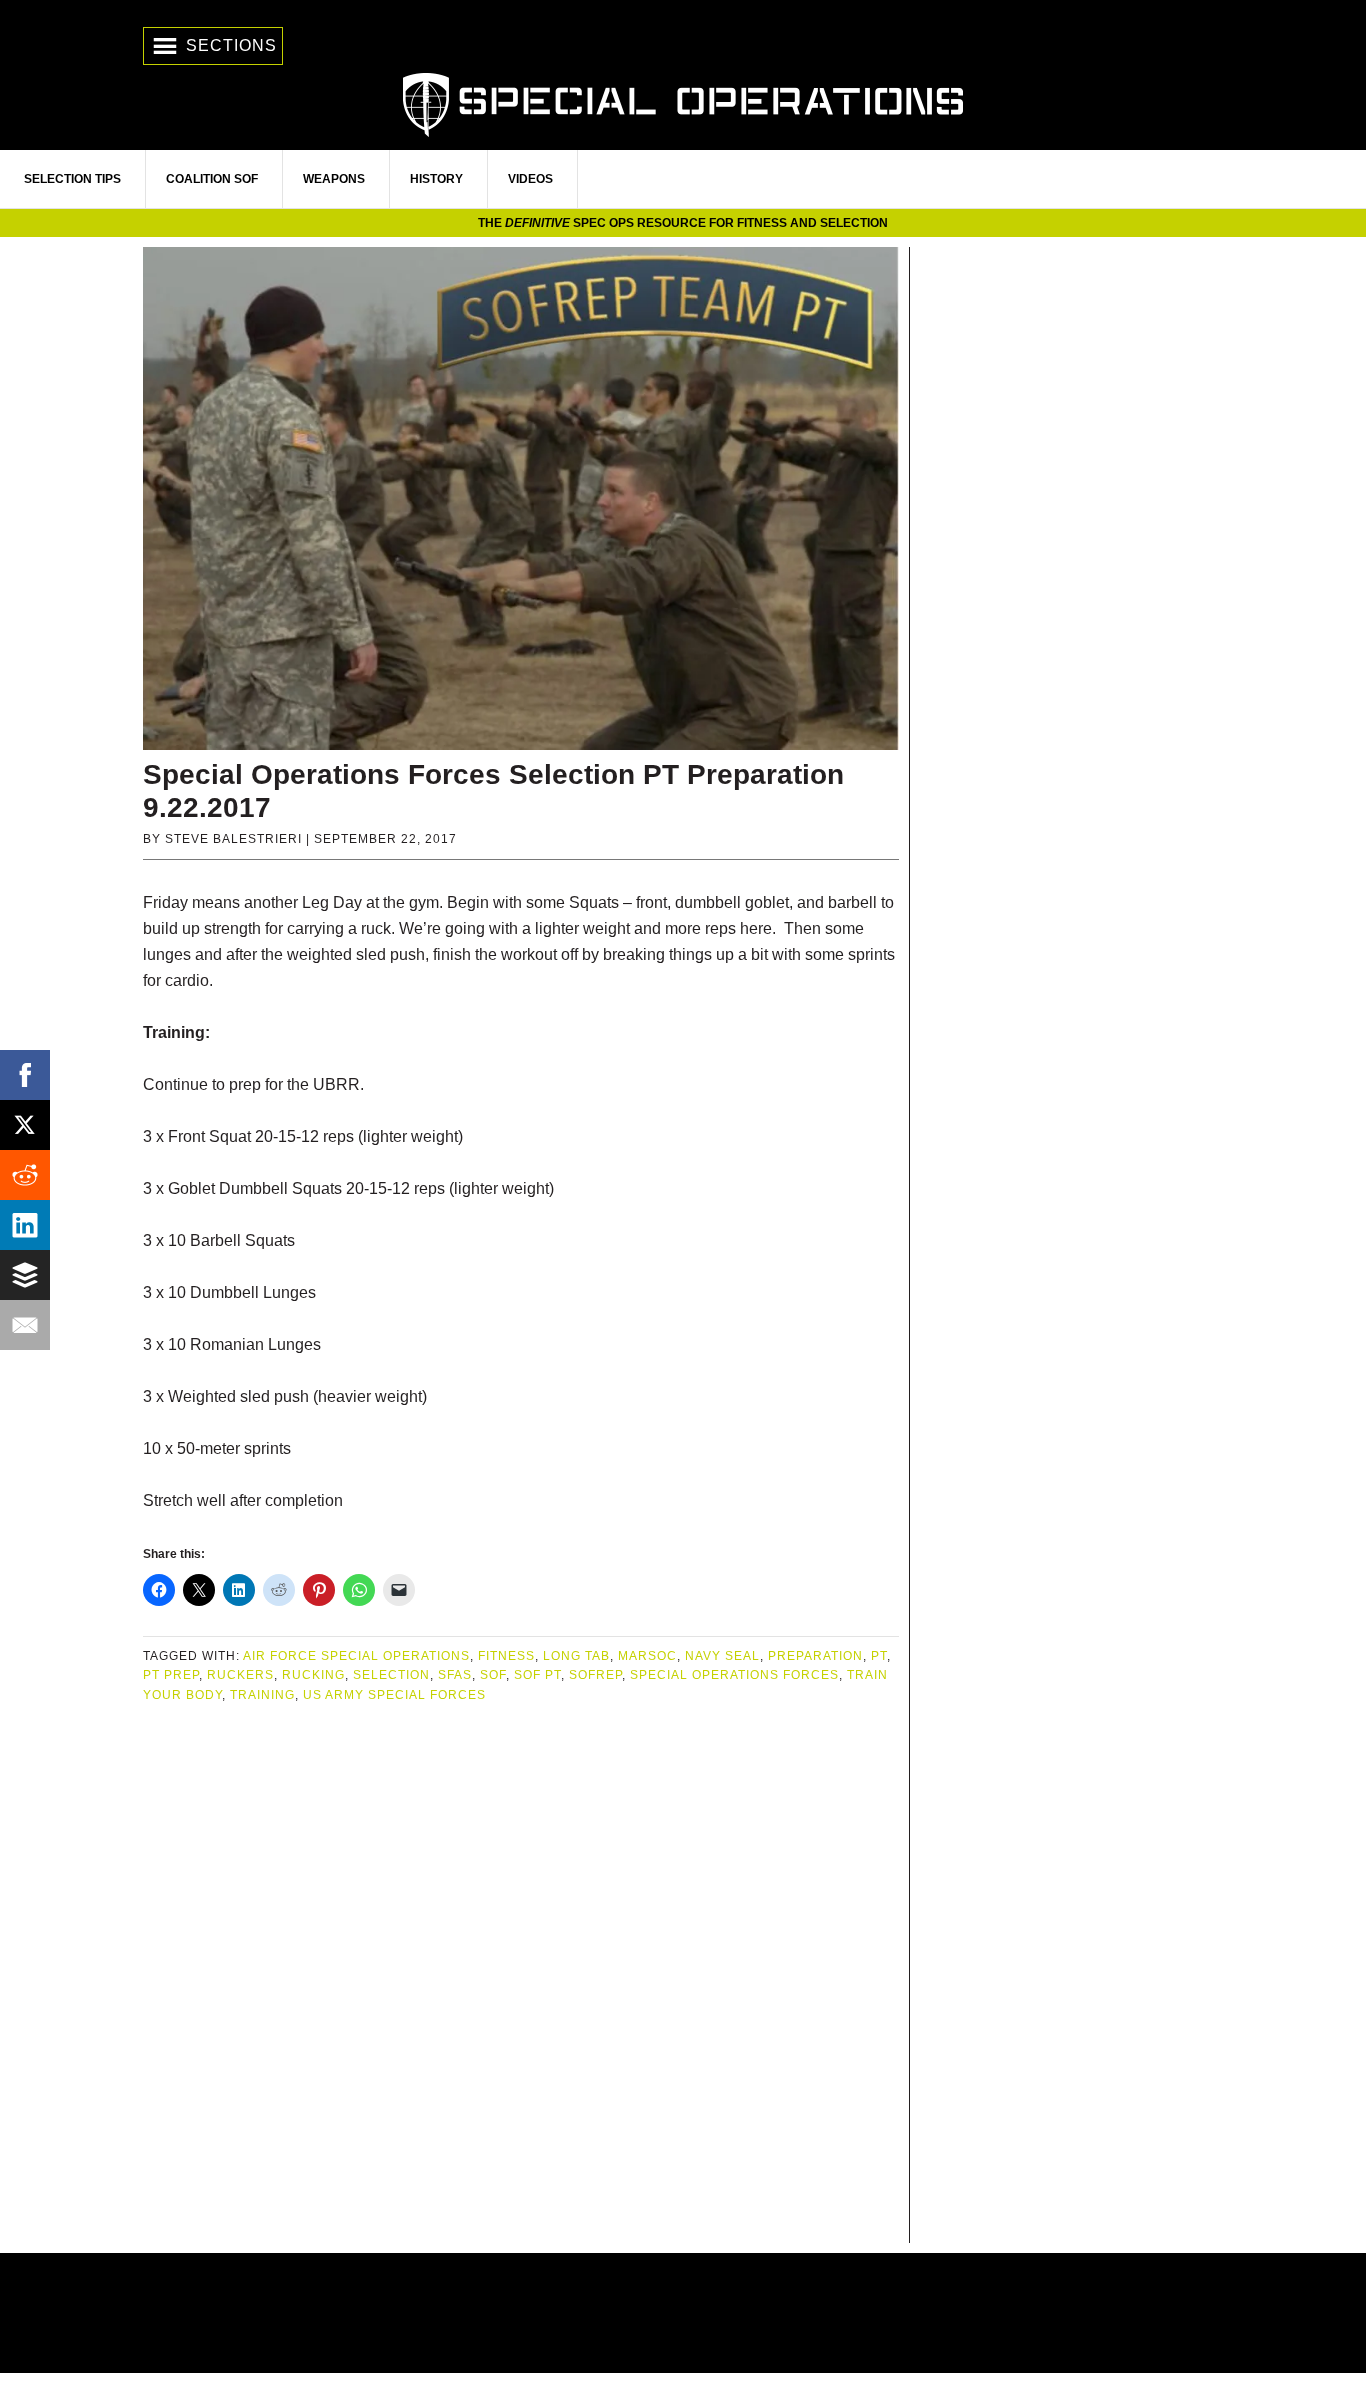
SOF (493, 1675)
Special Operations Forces (734, 1675)
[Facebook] (25, 1075)
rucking (313, 1675)
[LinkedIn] (25, 1225)
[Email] (25, 1325)
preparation (815, 1656)
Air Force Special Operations (356, 1656)
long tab (576, 1656)
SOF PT (537, 1675)
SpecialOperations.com (683, 102)
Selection (391, 1675)
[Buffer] (25, 1275)
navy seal (722, 1656)
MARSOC (647, 1656)
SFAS (455, 1675)
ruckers (240, 1675)
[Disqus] (521, 1975)
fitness (506, 1656)
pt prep (171, 1675)
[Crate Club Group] (683, 2312)
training (262, 1695)
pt (879, 1656)
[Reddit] (25, 1175)
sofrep (595, 1675)
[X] (25, 1125)
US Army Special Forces (394, 1695)
